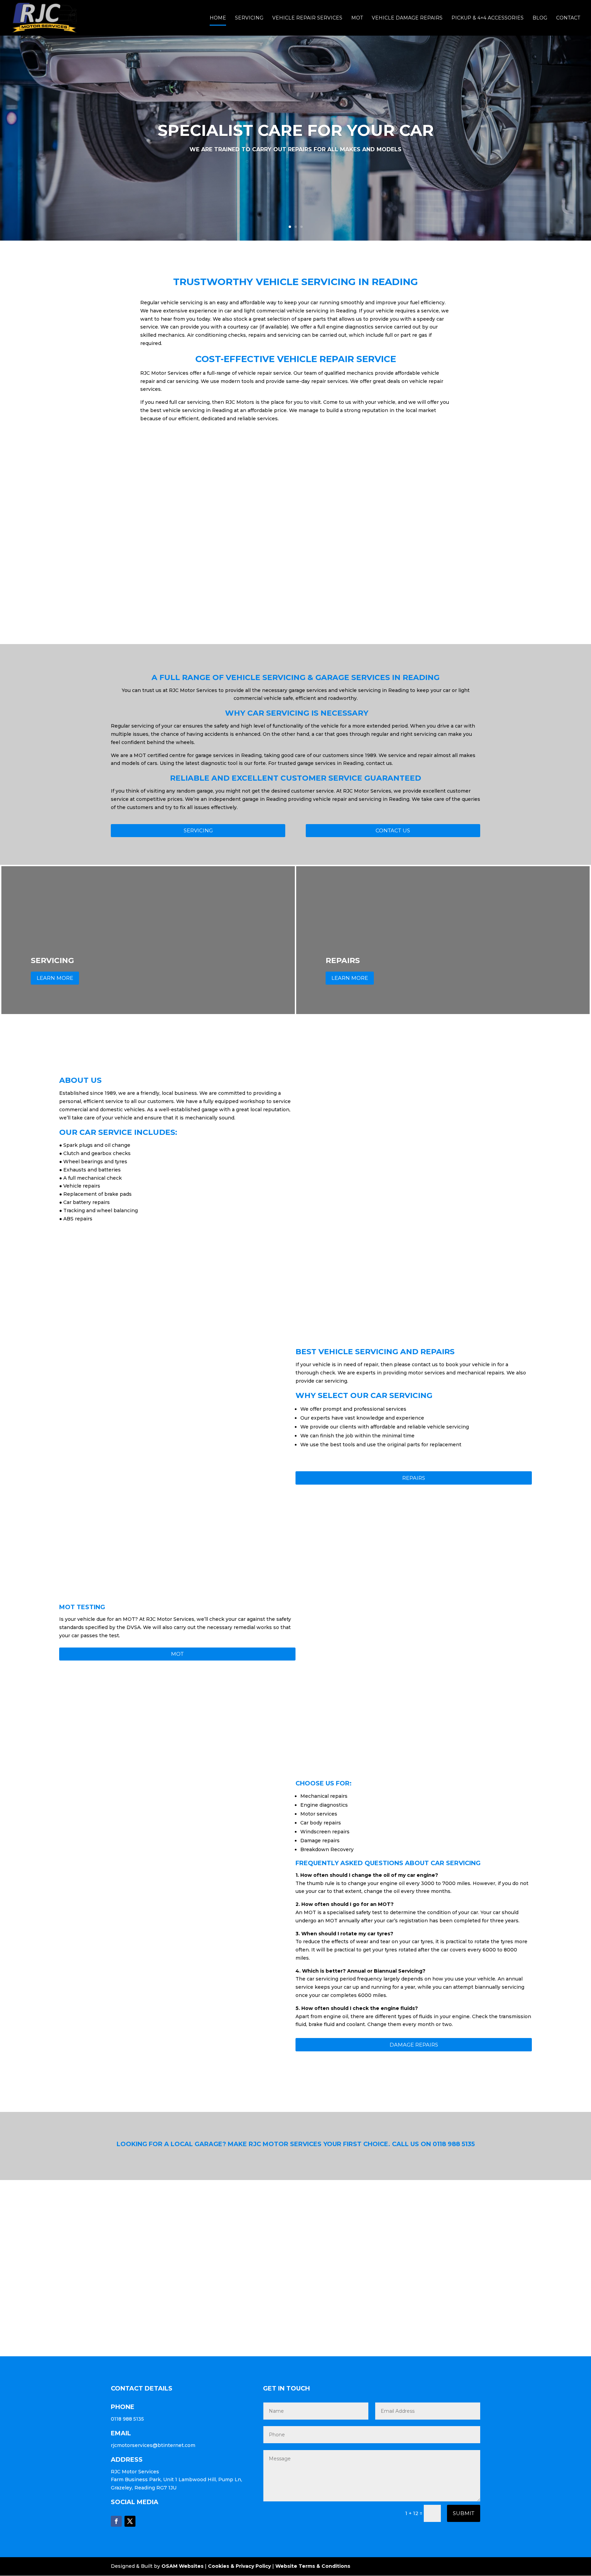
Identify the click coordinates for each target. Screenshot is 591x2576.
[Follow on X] (130, 2521)
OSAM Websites (182, 2566)
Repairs (414, 1478)
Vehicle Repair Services (307, 18)
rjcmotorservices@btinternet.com (153, 2445)
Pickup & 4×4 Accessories (488, 18)
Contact (568, 18)
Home (218, 18)
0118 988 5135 (454, 2144)
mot (177, 1654)
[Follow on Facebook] (116, 2521)
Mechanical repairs (324, 1796)
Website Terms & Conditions (313, 2566)
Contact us (393, 830)
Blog (540, 18)
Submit (464, 2513)
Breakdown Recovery (327, 1849)
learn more (55, 978)
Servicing (249, 18)
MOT (357, 18)
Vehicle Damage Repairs (407, 18)
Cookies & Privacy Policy (239, 2566)
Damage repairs (414, 2045)
